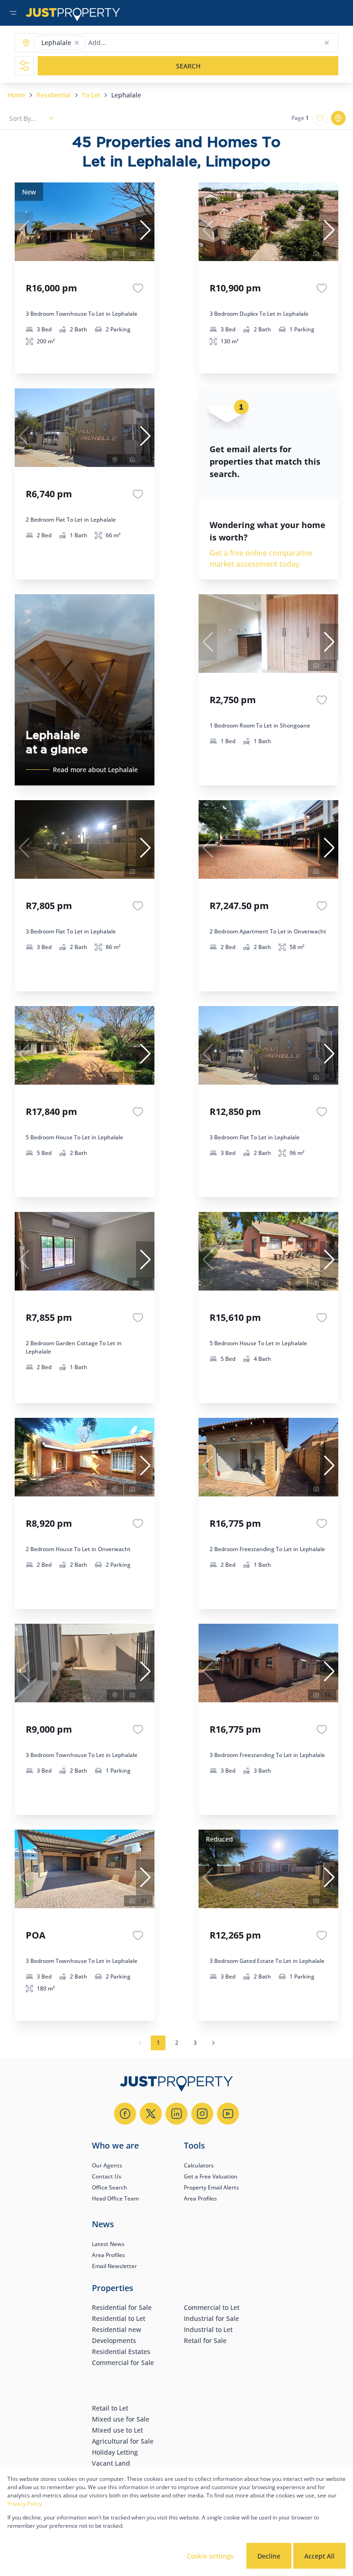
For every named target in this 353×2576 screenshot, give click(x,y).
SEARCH (188, 66)
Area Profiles (200, 2198)
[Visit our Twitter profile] (151, 2114)
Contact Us (107, 2176)
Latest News (108, 2244)
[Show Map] (338, 118)
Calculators (199, 2165)
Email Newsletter (114, 2266)
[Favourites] (138, 288)
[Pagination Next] (213, 2043)
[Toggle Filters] (24, 66)
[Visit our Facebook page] (125, 2114)
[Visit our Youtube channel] (228, 2114)
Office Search (110, 2187)
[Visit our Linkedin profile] (176, 2114)
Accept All (319, 2556)
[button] (77, 43)
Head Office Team (115, 2198)
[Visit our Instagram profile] (202, 2114)
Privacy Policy (25, 2504)
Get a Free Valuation (211, 2176)
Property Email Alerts (211, 2187)
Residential (54, 95)
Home (16, 95)
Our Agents (107, 2165)
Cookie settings (210, 2556)
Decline (269, 2556)
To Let (91, 95)
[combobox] (124, 43)
